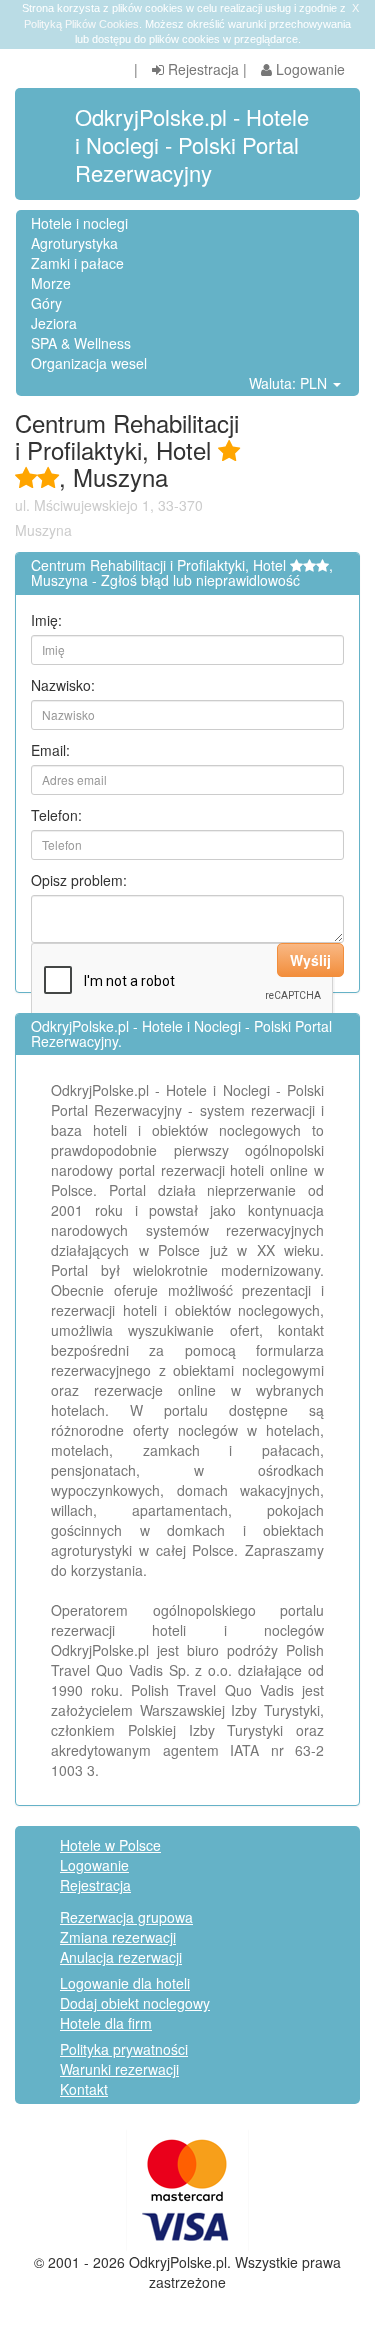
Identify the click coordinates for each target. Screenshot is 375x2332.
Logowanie (308, 69)
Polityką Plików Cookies (81, 24)
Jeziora (54, 323)
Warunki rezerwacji (119, 2069)
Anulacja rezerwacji (121, 1957)
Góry (46, 303)
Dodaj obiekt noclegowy (135, 2003)
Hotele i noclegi (79, 223)
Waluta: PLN (290, 383)
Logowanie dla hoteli (125, 1983)
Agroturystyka (74, 243)
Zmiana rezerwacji (118, 1937)
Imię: (46, 620)
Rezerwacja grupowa (126, 1917)
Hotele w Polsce (110, 1845)
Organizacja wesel (89, 363)
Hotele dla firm (106, 2023)
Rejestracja (201, 69)
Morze (51, 283)
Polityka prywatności (124, 2049)
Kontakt (84, 2089)
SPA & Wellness (81, 343)
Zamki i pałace (77, 263)
